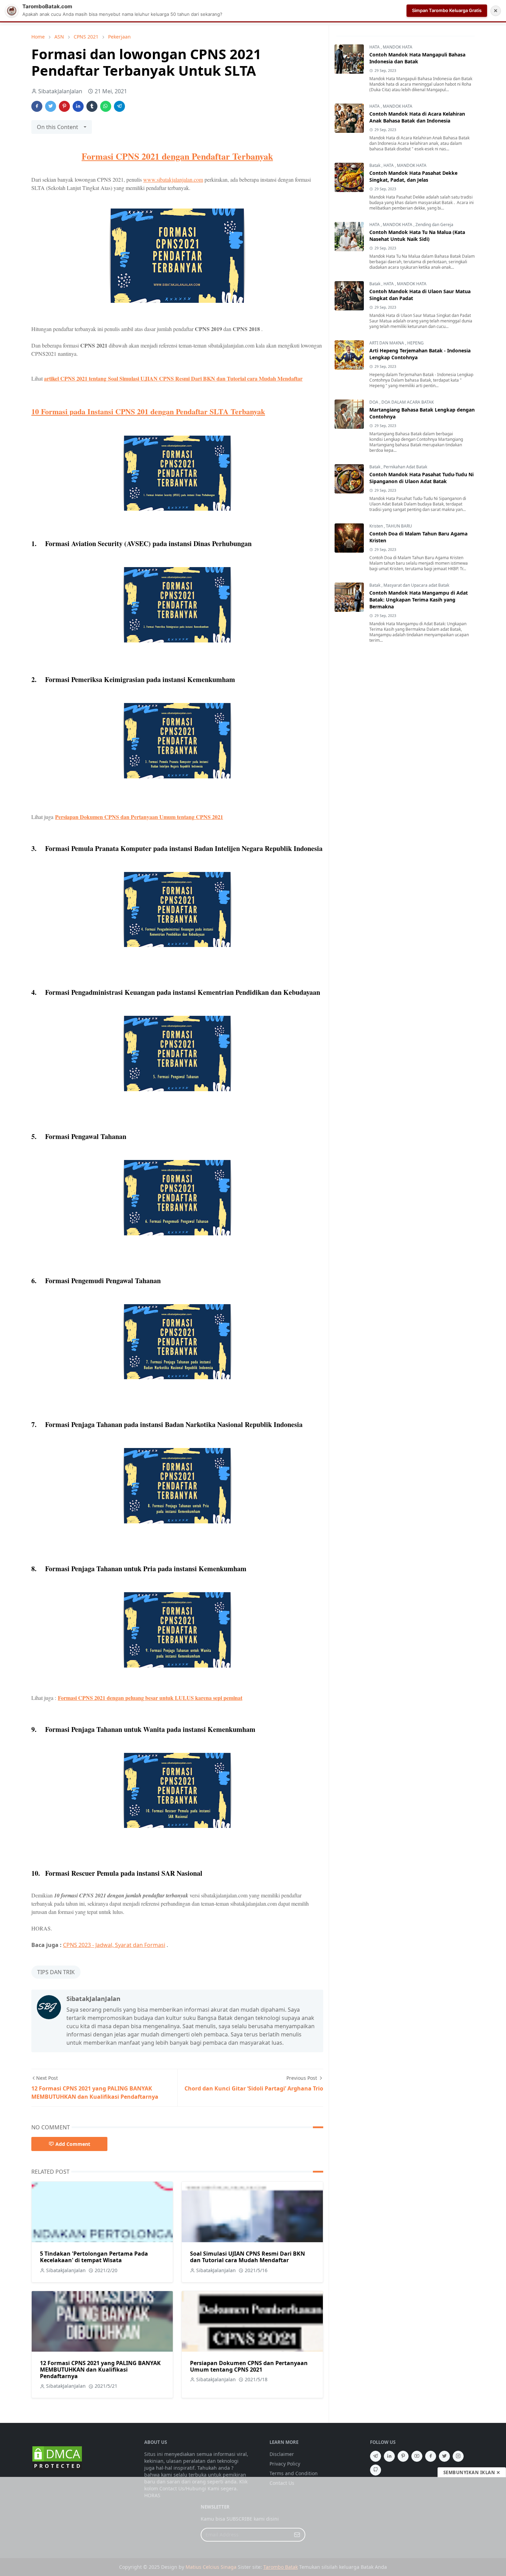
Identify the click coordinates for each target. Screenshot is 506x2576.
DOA (374, 402)
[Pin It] (64, 106)
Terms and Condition (294, 2473)
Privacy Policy (285, 2464)
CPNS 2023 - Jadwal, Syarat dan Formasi (114, 1945)
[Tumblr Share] (92, 106)
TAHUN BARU (399, 526)
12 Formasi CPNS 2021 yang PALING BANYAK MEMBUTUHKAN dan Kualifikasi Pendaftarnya (100, 2370)
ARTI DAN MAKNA (387, 343)
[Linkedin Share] (78, 106)
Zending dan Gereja (434, 225)
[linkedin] (389, 2456)
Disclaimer (282, 2454)
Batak (375, 165)
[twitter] (444, 2456)
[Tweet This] (51, 106)
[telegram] (376, 2456)
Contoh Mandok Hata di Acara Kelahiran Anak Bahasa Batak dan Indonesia (417, 117)
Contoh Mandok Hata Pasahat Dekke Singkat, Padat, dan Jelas (413, 176)
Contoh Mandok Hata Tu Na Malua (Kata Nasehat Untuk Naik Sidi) (417, 236)
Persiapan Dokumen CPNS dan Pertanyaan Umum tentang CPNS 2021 (139, 817)
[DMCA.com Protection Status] (57, 2458)
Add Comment (73, 2144)
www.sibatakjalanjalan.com (173, 179)
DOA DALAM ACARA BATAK (408, 402)
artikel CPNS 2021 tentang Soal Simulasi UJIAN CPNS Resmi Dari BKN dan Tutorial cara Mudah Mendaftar (173, 378)
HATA (375, 47)
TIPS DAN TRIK (56, 1972)
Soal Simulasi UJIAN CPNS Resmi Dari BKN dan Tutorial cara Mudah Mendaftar (247, 2257)
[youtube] (417, 2456)
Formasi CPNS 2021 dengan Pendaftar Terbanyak (177, 156)
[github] (376, 2470)
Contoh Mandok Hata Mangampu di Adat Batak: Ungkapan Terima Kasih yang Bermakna (419, 600)
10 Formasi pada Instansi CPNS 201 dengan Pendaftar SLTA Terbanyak (148, 411)
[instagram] (458, 2456)
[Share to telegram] (119, 106)
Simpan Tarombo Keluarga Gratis (447, 10)
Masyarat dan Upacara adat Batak (416, 585)
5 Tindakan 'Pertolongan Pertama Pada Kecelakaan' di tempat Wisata (94, 2257)
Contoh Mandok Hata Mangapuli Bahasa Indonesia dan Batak (417, 58)
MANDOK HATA (398, 47)
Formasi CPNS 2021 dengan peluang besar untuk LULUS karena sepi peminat (150, 1698)
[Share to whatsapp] (106, 106)
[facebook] (431, 2456)
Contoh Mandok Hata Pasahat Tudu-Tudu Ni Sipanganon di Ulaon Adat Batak (421, 478)
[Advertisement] (253, 2526)
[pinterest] (403, 2456)
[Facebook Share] (37, 106)
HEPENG (415, 343)
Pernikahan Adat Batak (405, 467)
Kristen (377, 526)
